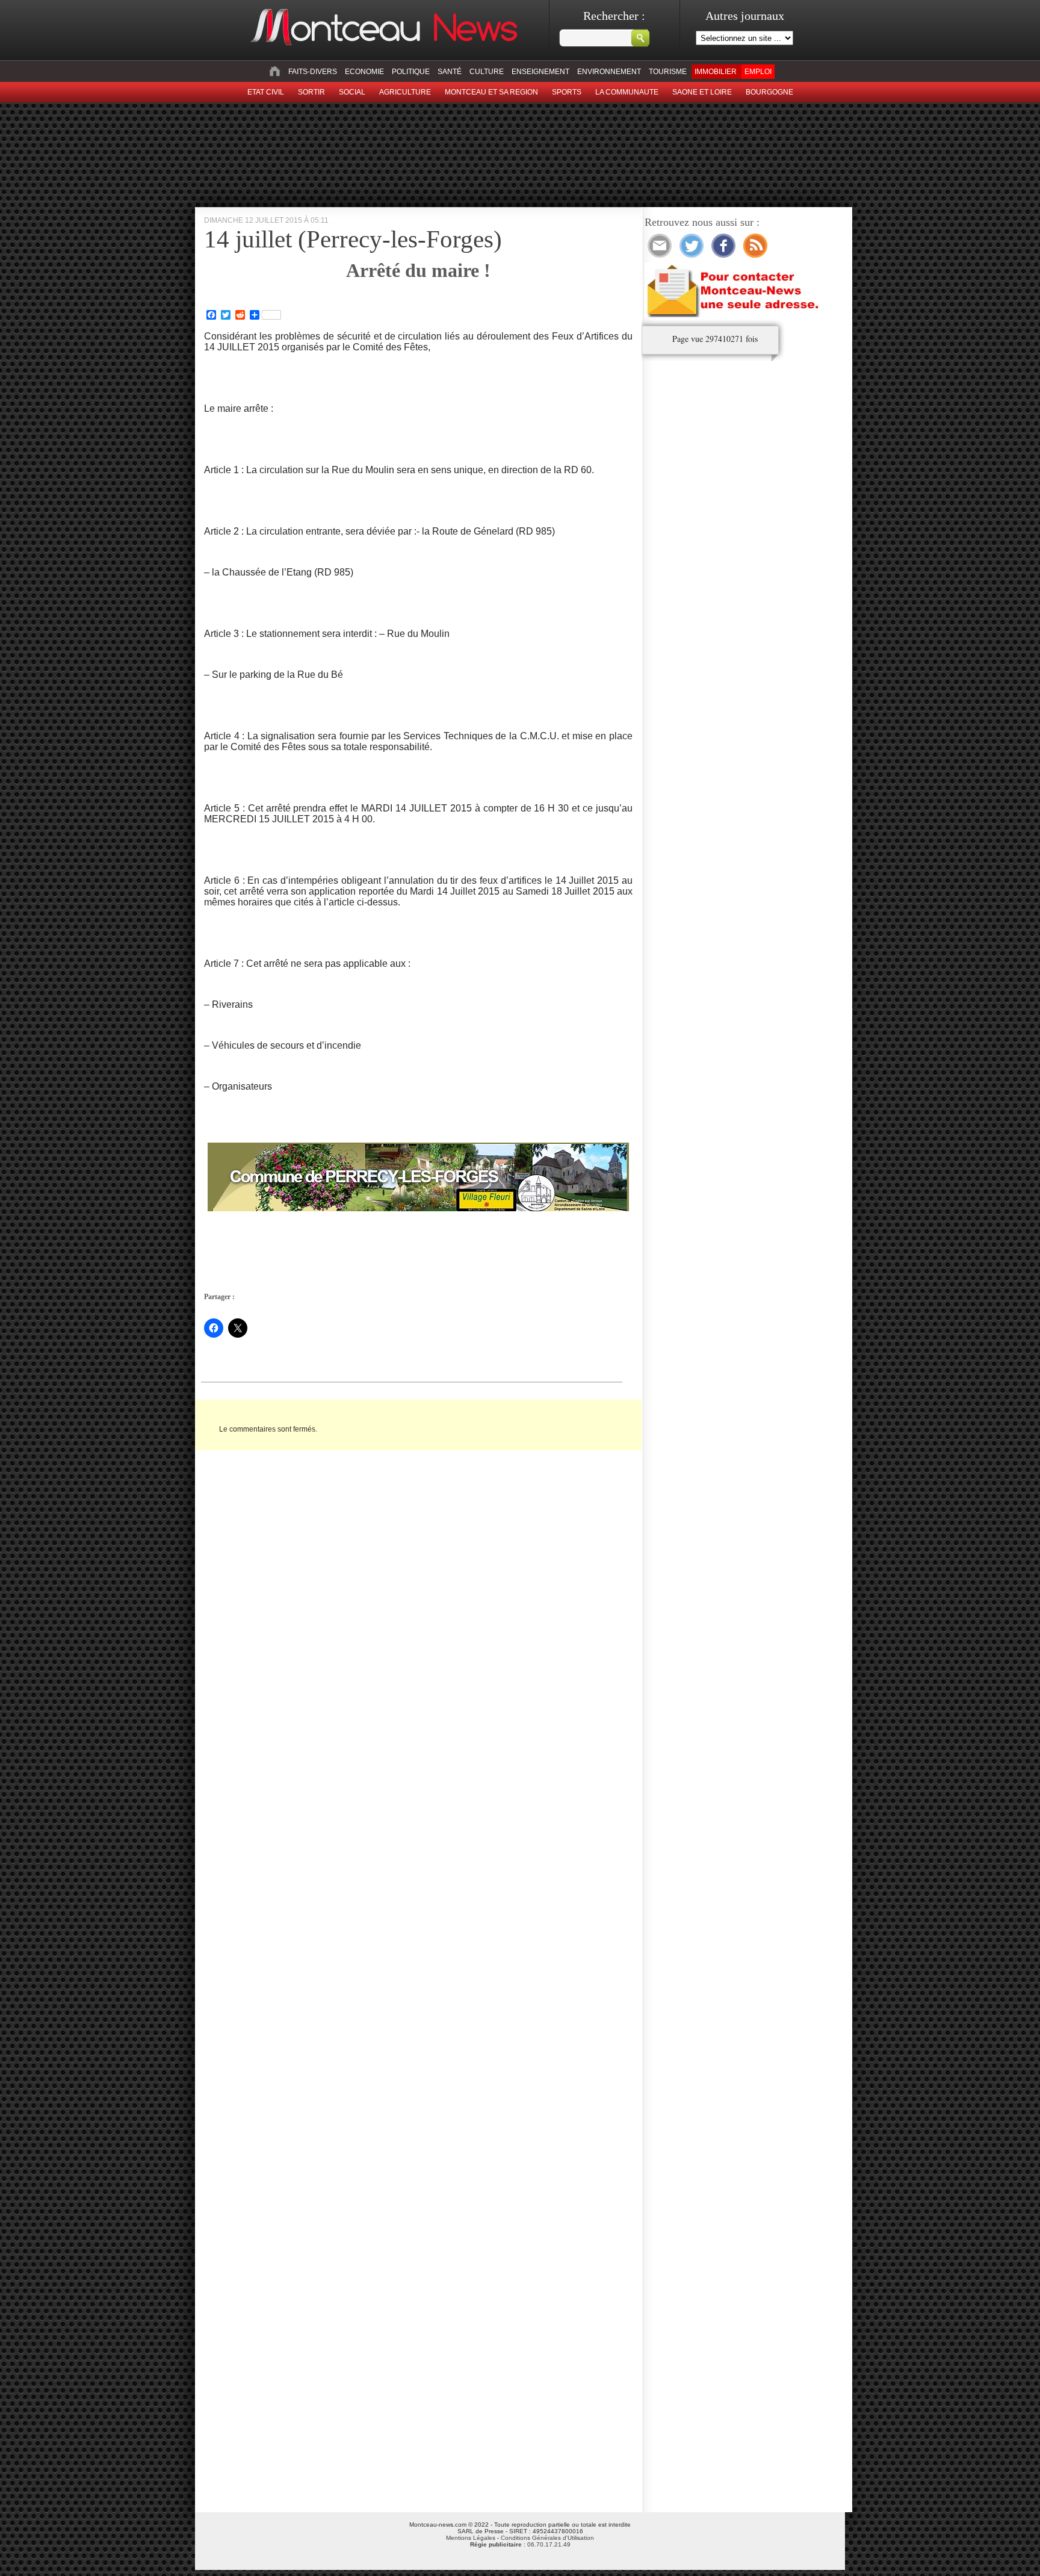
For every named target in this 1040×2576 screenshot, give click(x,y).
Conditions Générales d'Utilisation (547, 2538)
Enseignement (540, 72)
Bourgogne (769, 92)
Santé (450, 72)
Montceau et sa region (491, 92)
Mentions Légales (471, 2538)
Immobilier (716, 72)
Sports (567, 92)
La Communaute (627, 92)
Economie (364, 72)
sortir (311, 92)
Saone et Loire (702, 92)
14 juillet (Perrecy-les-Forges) (353, 239)
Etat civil (266, 92)
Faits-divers (313, 72)
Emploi (758, 72)
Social (352, 92)
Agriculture (405, 92)
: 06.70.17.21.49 (520, 2544)
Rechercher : (614, 16)
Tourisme (668, 72)
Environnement (609, 72)
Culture (487, 72)
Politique (411, 72)
